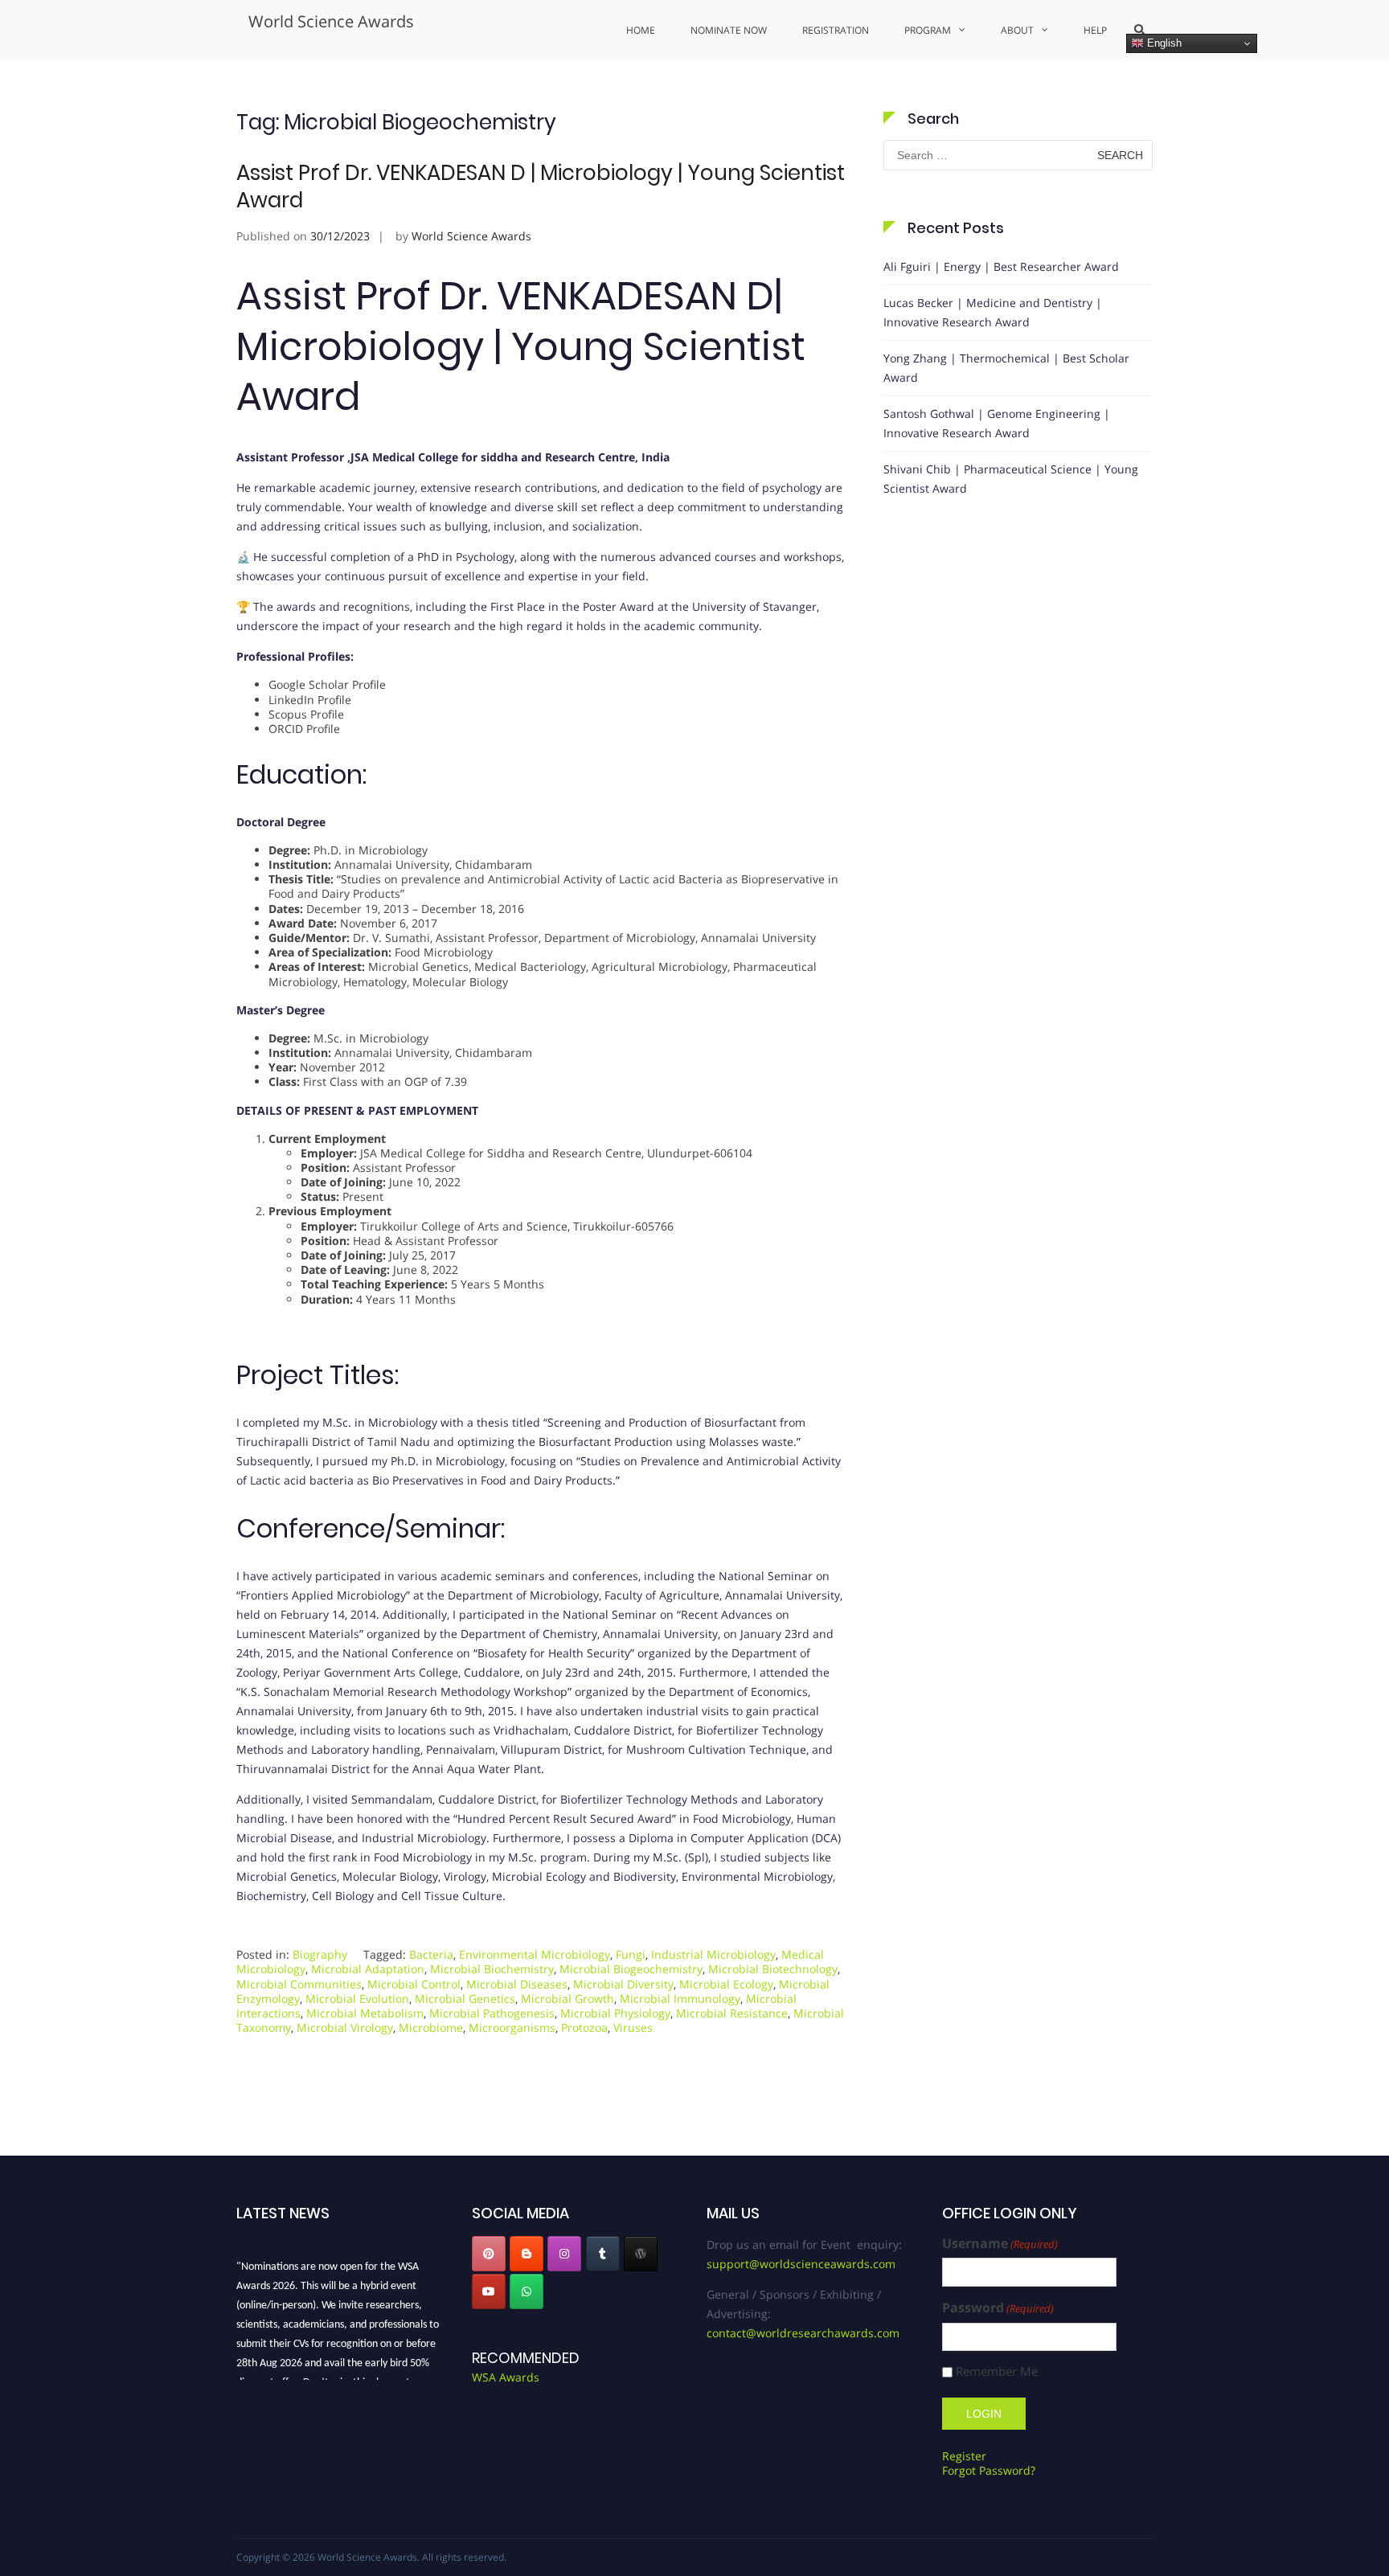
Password (998, 2308)
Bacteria (431, 1954)
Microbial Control (414, 1984)
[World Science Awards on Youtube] (489, 2291)
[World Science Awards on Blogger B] (527, 2254)
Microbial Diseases (517, 1984)
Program (928, 30)
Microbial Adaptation (368, 1969)
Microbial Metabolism (365, 2013)
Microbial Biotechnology (773, 1969)
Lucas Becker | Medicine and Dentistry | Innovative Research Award (993, 312)
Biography (320, 1954)
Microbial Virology (345, 2027)
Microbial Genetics (465, 1999)
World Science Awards (331, 21)
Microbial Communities (299, 1984)
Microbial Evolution (357, 1999)
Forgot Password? (989, 2470)
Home (641, 30)
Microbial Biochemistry (492, 1969)
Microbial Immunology (680, 1999)
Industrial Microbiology (713, 1954)
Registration (836, 30)
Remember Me (997, 2371)
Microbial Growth (567, 1999)
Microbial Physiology (615, 2013)
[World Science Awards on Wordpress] (641, 2254)
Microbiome (431, 2027)
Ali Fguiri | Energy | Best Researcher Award (1001, 266)
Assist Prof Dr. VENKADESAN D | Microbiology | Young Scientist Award (541, 186)
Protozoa (584, 2027)
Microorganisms (512, 2027)
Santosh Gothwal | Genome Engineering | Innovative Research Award (997, 423)
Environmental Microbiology (535, 1954)
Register (964, 2456)
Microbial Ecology (726, 1984)
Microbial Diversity (623, 1984)
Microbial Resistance (732, 2013)
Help (1095, 30)
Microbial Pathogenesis (492, 2013)
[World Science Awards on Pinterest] (489, 2254)
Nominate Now (729, 30)
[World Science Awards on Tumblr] (603, 2254)
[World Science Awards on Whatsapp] (527, 2291)
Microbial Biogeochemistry (631, 1969)
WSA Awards (506, 2377)
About (1017, 30)
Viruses (633, 2027)
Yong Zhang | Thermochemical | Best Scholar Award (1006, 368)
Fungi (631, 1954)
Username (1000, 2244)
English (1163, 43)
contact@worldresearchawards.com (803, 2333)
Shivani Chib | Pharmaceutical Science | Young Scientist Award (1011, 479)
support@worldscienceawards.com (801, 2264)
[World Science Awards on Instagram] (564, 2254)
